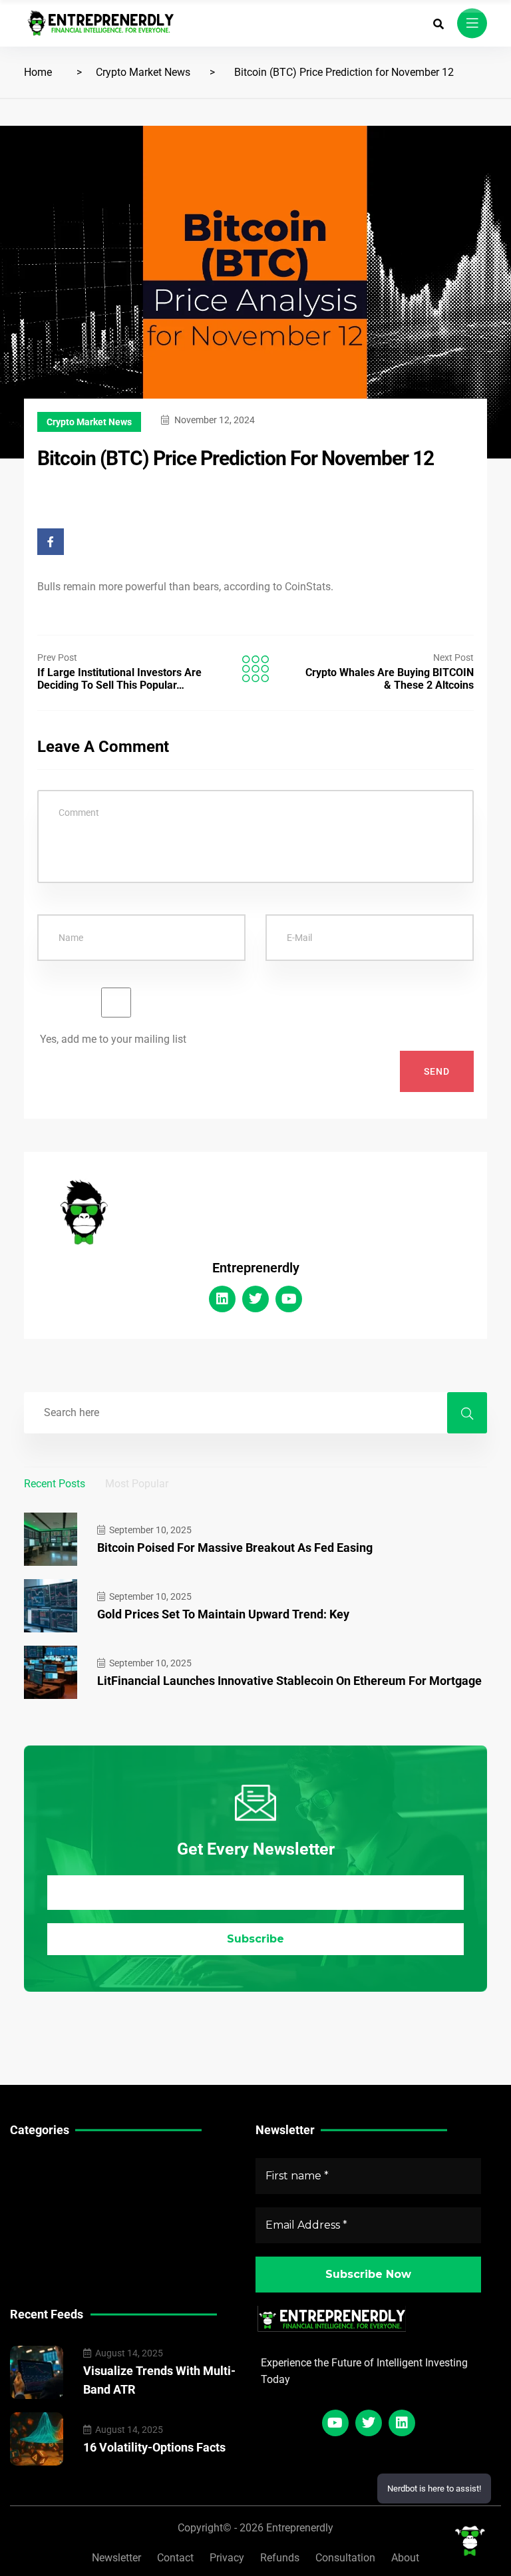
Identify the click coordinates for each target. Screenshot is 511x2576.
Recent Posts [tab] (55, 1484)
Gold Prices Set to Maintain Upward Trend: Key (223, 1614)
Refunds (280, 2558)
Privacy (227, 2558)
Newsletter (116, 2558)
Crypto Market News (143, 72)
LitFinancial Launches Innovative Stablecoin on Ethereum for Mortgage (289, 1681)
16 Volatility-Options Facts (154, 2447)
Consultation (345, 2558)
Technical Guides (51, 2163)
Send (437, 1071)
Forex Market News (57, 2204)
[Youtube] (289, 1299)
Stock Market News (56, 2184)
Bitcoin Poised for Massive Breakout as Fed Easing (235, 1548)
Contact (175, 2558)
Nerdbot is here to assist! (434, 2488)
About (405, 2558)
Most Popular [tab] (137, 1484)
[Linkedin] (222, 1299)
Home (38, 72)
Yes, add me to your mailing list (112, 1039)
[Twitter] (255, 1299)
